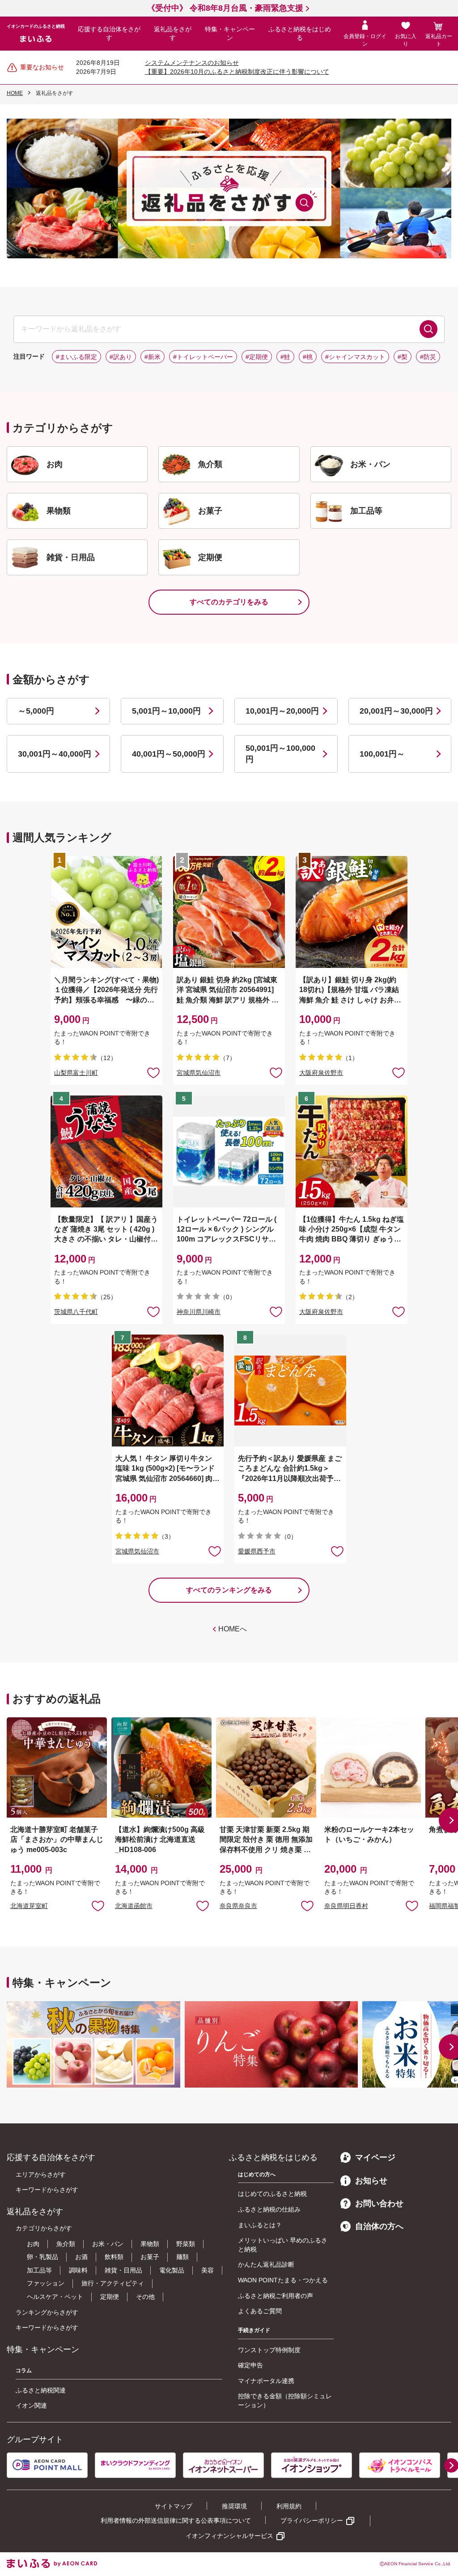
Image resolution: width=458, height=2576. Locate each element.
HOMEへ (233, 1629)
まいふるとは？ (260, 2225)
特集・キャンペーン (230, 34)
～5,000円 (36, 711)
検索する (428, 329)
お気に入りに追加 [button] (153, 1072)
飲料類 (114, 2257)
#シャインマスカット (355, 357)
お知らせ (371, 2181)
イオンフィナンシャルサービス (229, 2536)
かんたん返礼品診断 (266, 2264)
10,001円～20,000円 (282, 711)
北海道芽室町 (29, 1906)
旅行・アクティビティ (113, 2283)
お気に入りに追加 (98, 1905)
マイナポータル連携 (266, 2381)
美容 (208, 2270)
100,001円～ (382, 754)
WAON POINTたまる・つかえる (283, 2280)
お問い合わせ (379, 2204)
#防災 (428, 357)
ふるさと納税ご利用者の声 (276, 2296)
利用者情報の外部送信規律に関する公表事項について (176, 2520)
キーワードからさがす (47, 2190)
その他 (145, 2297)
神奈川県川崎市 (199, 1312)
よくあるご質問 (260, 2311)
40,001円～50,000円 (169, 754)
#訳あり (121, 357)
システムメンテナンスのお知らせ (192, 63)
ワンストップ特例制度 (269, 2350)
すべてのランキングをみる (229, 1590)
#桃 (308, 357)
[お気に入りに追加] (153, 1072)
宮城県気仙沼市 (199, 1073)
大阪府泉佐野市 (321, 1073)
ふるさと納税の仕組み (269, 2209)
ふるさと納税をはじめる (300, 34)
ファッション (46, 2283)
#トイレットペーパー (203, 357)
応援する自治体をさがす (109, 34)
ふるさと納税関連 (41, 2390)
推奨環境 (234, 2506)
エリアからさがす (41, 2174)
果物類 (150, 2244)
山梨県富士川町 (76, 1073)
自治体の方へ (379, 2226)
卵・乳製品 (42, 2257)
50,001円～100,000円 (280, 754)
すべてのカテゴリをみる (229, 602)
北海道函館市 (134, 1906)
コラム (24, 2371)
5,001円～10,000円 (166, 711)
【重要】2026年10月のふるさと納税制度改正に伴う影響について (237, 72)
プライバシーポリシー (312, 2520)
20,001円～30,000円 (396, 711)
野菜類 (186, 2244)
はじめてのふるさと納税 (272, 2194)
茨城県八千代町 (76, 1312)
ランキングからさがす (47, 2312)
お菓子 (150, 2257)
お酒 (81, 2257)
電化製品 (172, 2270)
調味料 (78, 2270)
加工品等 (39, 2270)
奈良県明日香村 (346, 1906)
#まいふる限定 (76, 357)
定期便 (110, 2297)
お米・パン (108, 2244)
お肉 (33, 2244)
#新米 (153, 357)
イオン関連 (31, 2405)
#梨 (403, 357)
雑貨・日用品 (123, 2270)
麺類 (182, 2257)
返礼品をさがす (173, 34)
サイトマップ (174, 2506)
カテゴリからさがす (44, 2228)
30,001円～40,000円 (55, 754)
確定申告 (250, 2365)
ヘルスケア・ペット (55, 2297)
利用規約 (289, 2506)
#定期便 (257, 357)
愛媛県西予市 (257, 1551)
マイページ (375, 2157)
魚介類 (66, 2244)
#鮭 (285, 357)
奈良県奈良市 (238, 1906)
